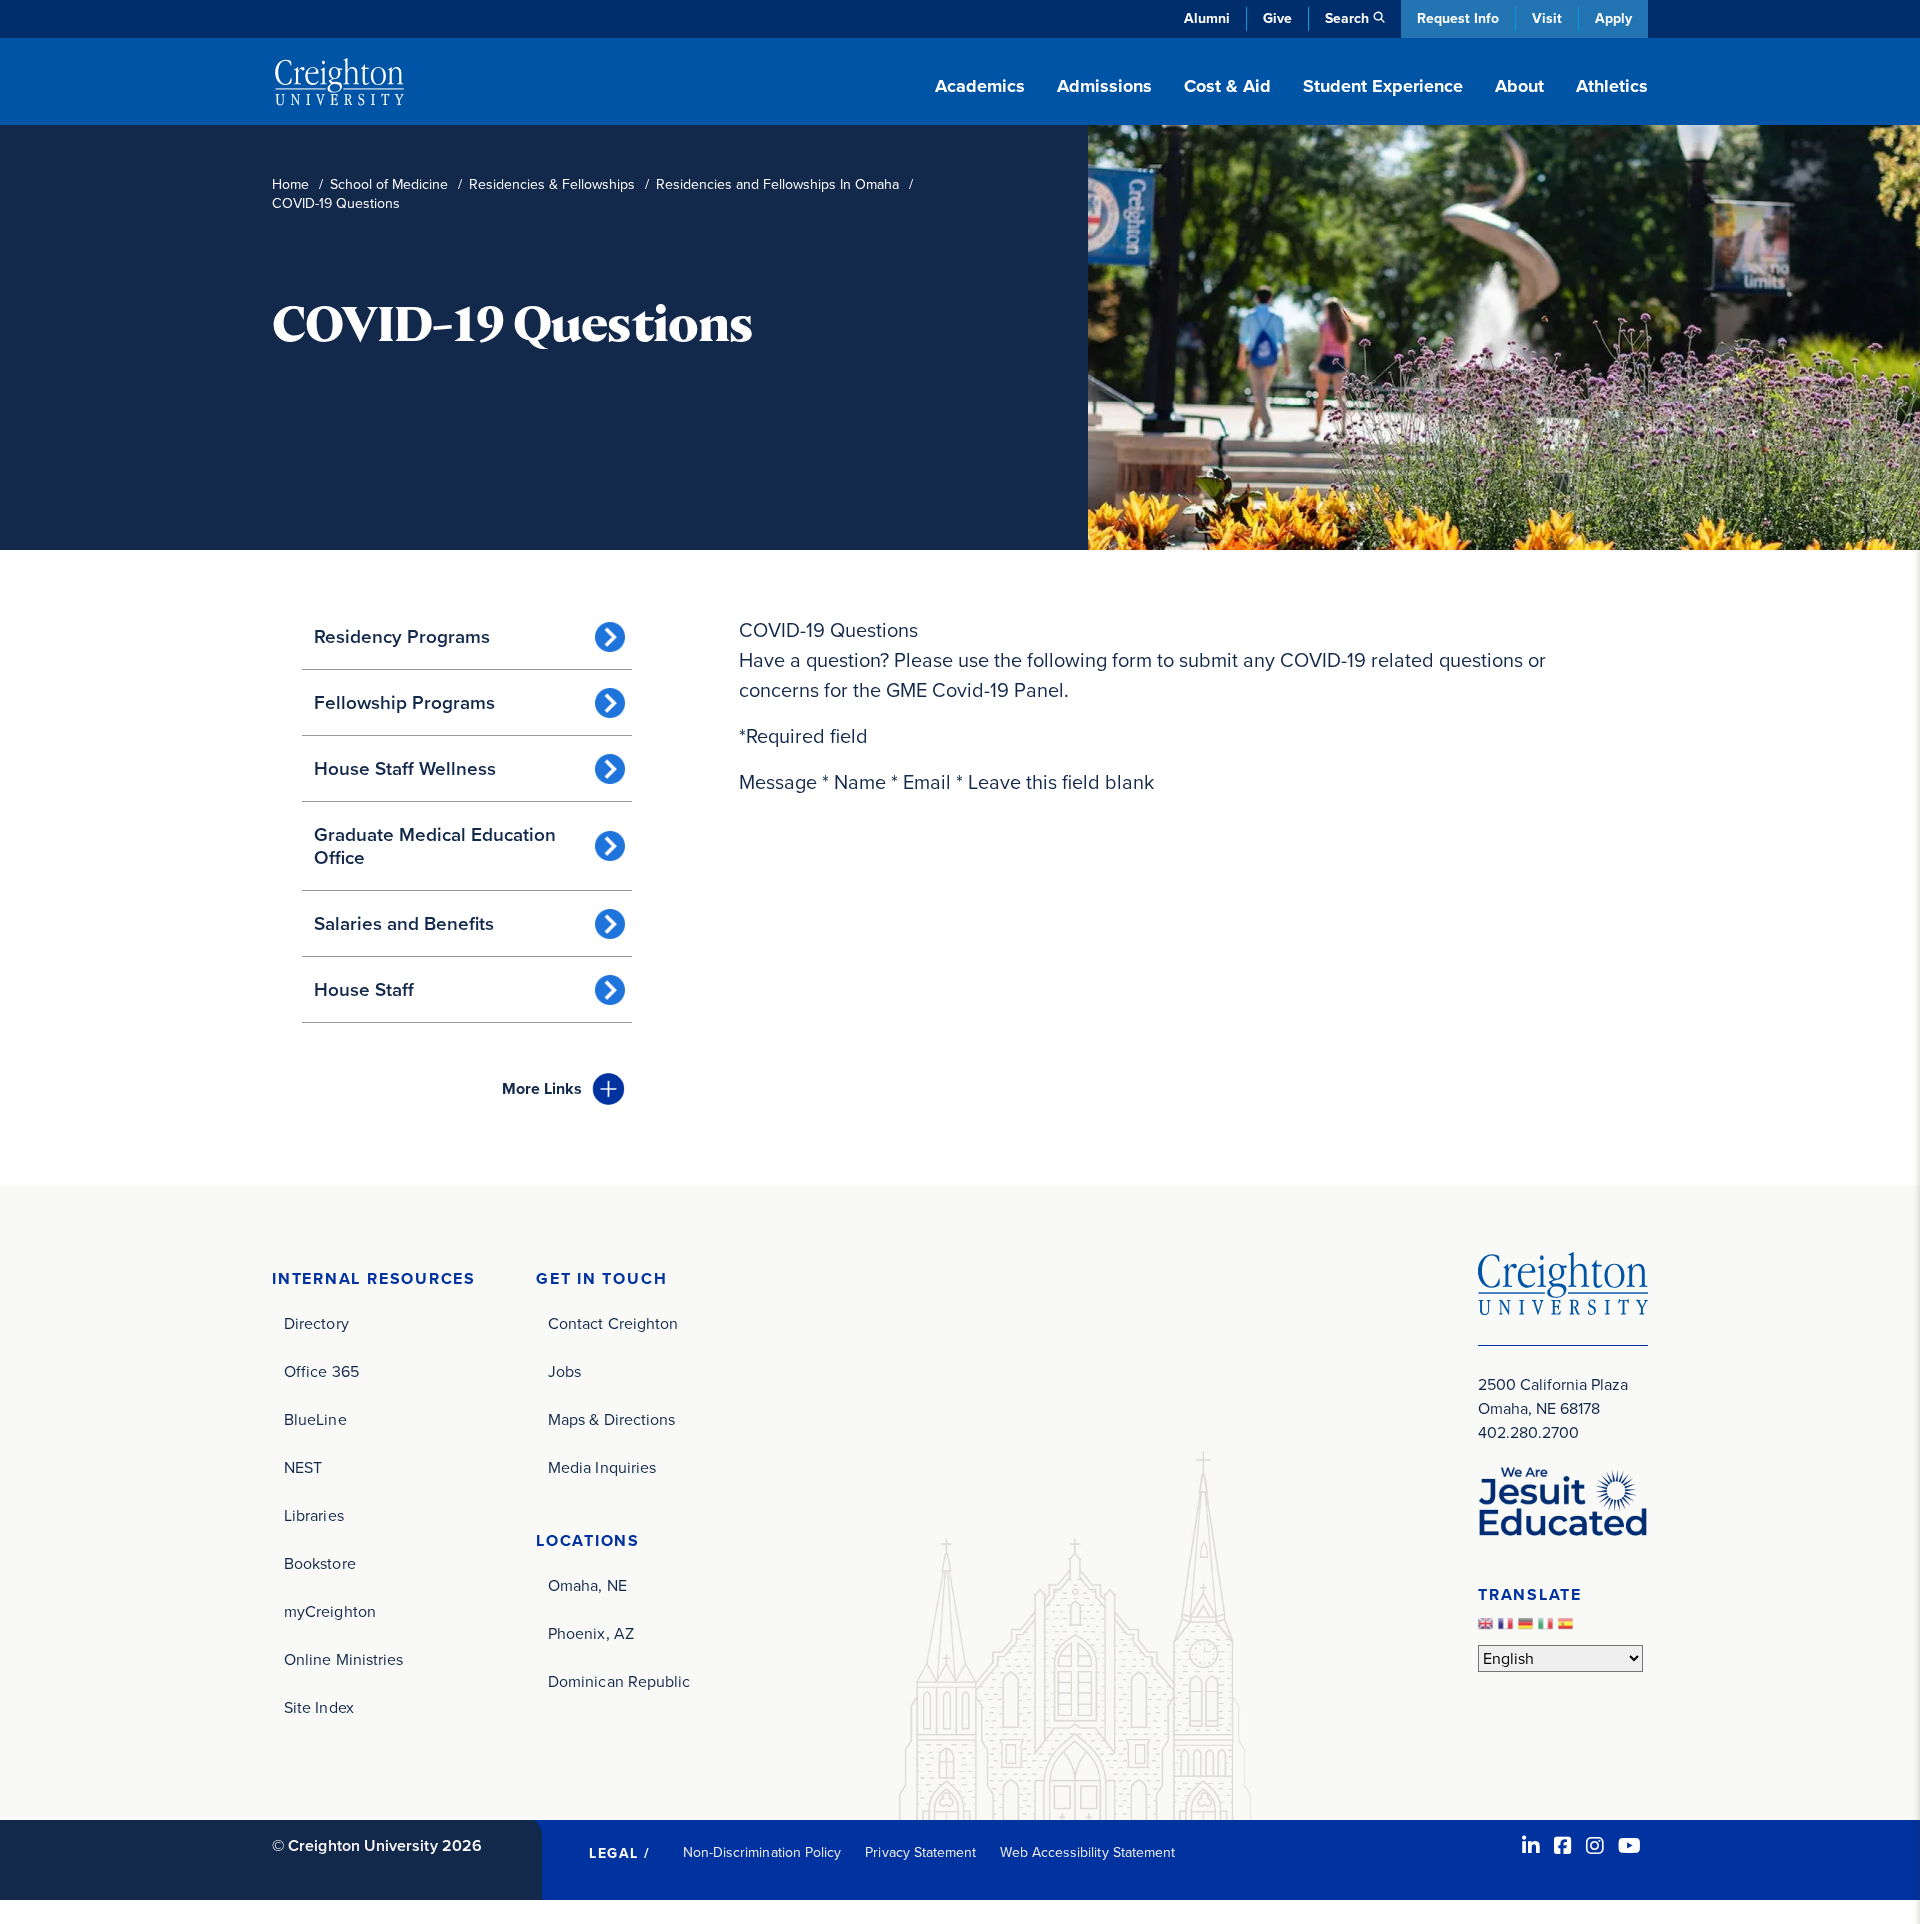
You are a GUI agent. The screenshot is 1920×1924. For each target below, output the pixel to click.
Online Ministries (343, 1659)
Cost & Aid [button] (1227, 86)
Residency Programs (402, 636)
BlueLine (315, 1419)
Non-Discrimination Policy (762, 1852)
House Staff (364, 989)
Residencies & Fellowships (552, 184)
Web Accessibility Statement (1087, 1852)
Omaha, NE (587, 1585)
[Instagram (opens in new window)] (1595, 1846)
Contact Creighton (613, 1323)
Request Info (1458, 18)
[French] (1508, 1628)
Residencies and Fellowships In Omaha (777, 184)
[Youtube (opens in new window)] (1629, 1846)
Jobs (564, 1371)
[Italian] (1548, 1628)
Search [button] (1347, 18)
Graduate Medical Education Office (435, 846)
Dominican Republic (619, 1681)
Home (290, 184)
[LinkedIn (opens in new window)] (1531, 1846)
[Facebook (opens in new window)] (1563, 1846)
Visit (1547, 18)
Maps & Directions (611, 1419)
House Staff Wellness (405, 768)
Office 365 (321, 1371)
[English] (1488, 1628)
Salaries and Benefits (404, 923)
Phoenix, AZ (591, 1633)
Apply (1613, 18)
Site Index (319, 1707)
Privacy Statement (920, 1852)
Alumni (1207, 18)
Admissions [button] (1104, 86)
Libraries (314, 1515)
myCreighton (330, 1611)
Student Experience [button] (1383, 86)
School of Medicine (389, 184)
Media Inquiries (602, 1467)
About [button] (1519, 86)
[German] (1528, 1628)
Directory (316, 1323)
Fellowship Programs (404, 702)
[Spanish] (1568, 1628)
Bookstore (320, 1563)
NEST (303, 1467)
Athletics (1612, 86)
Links (542, 1088)
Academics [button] (980, 86)
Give (1277, 18)
